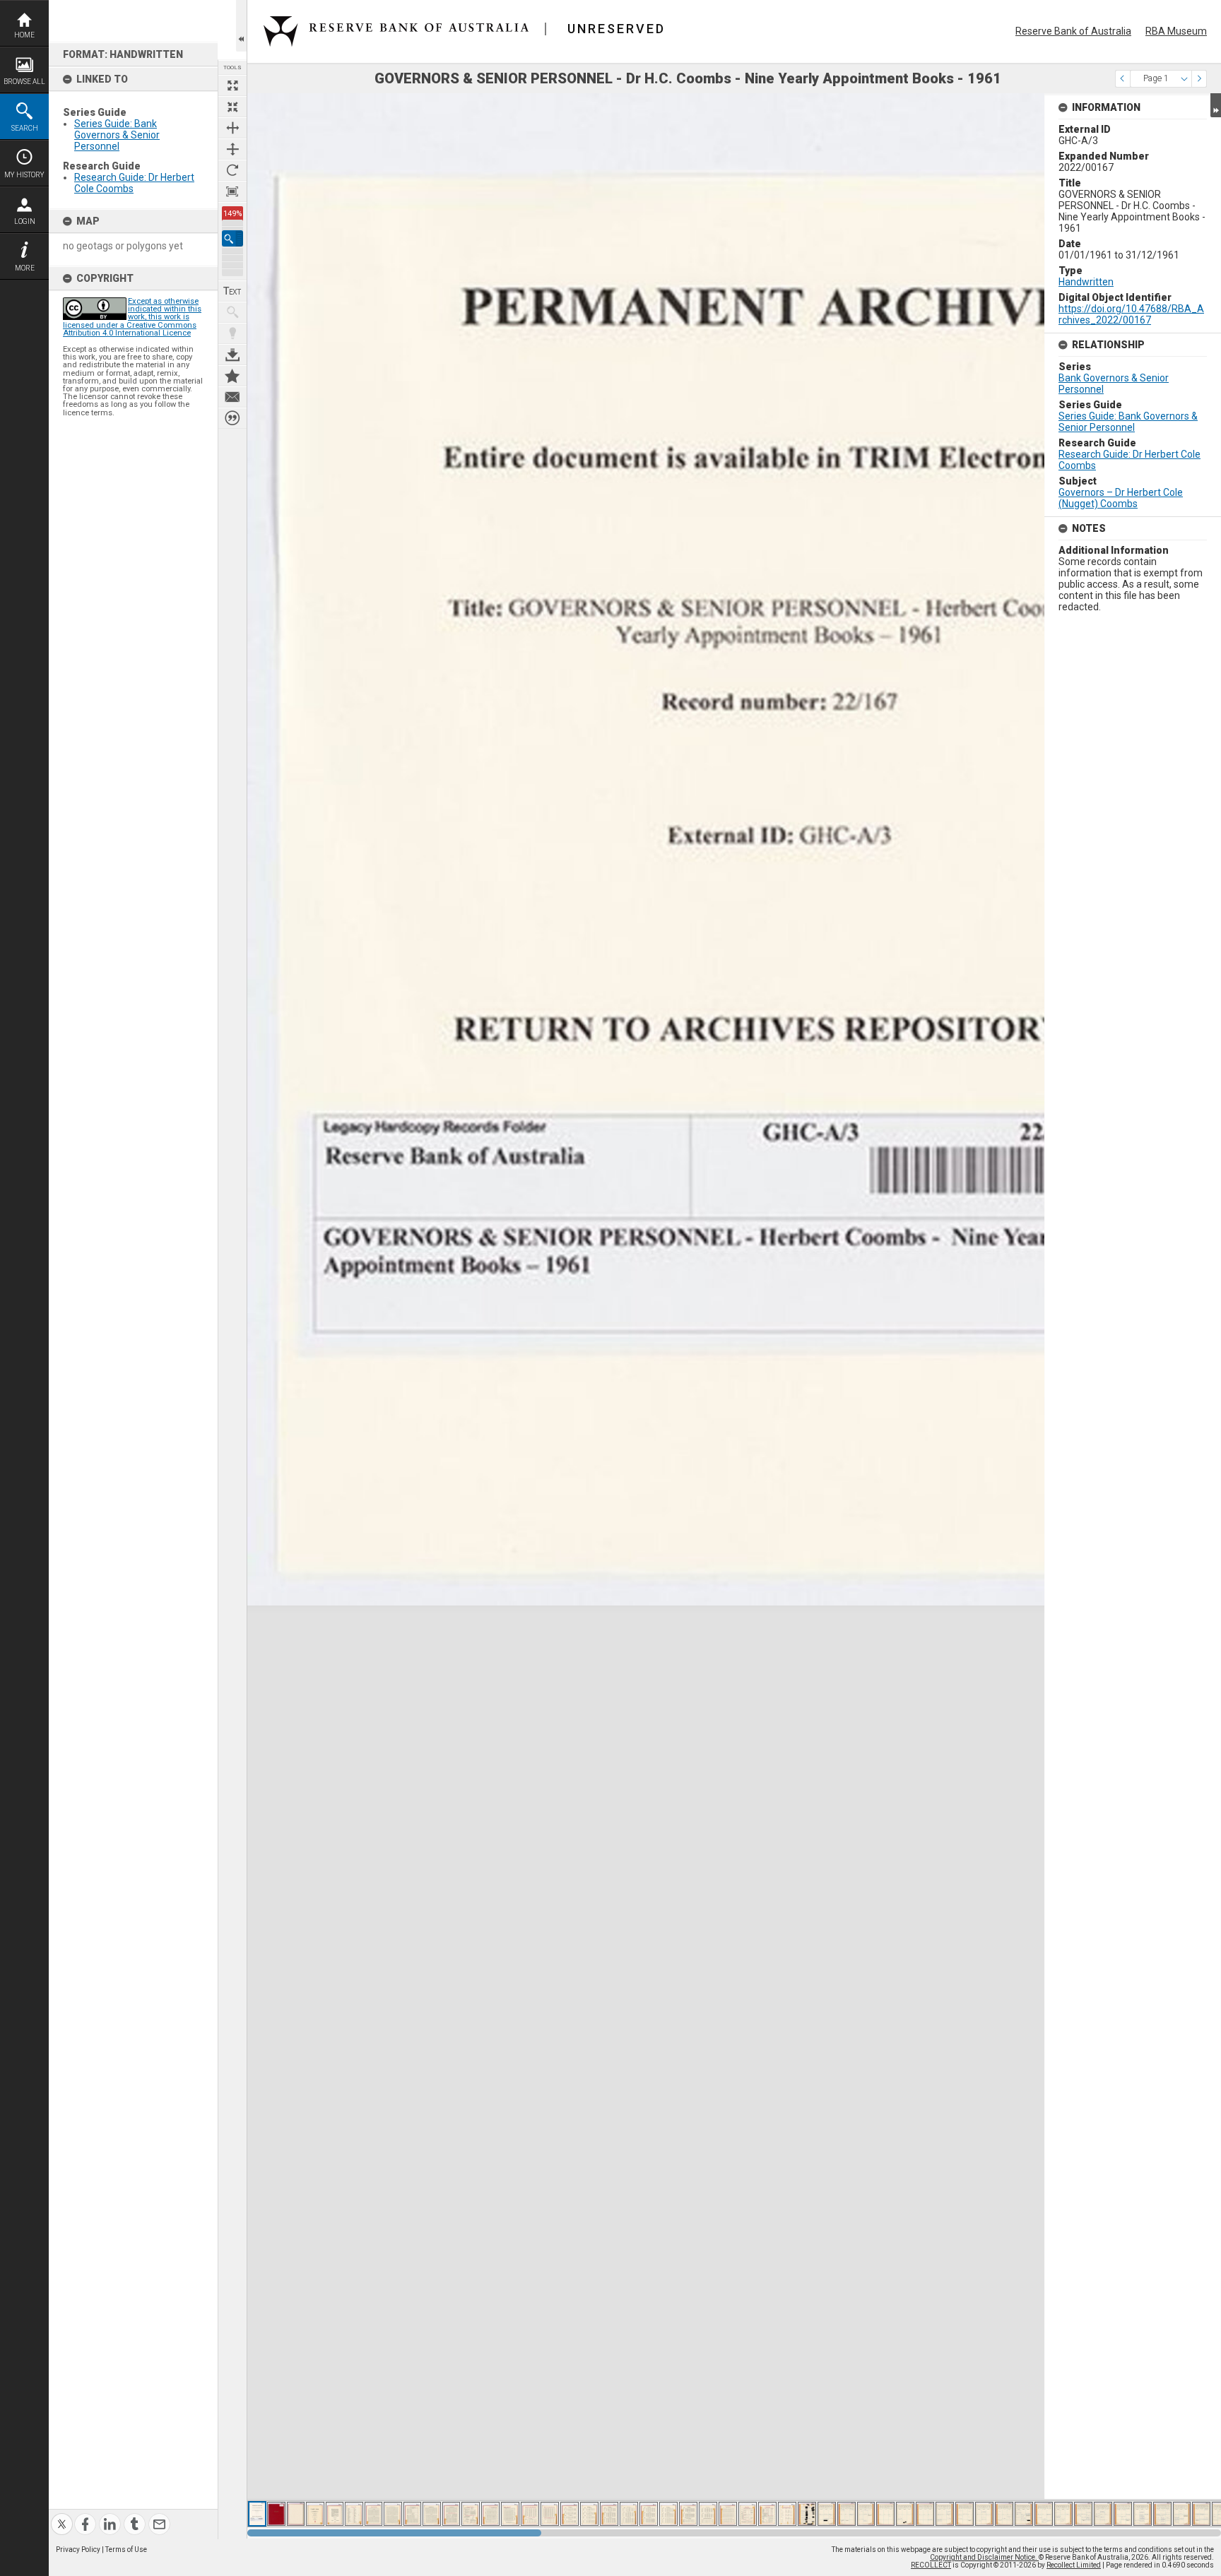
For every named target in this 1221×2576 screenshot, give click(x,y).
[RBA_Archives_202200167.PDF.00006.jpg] (354, 2514)
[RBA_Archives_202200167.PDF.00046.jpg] (1143, 2514)
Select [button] (1184, 79)
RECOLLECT (931, 2565)
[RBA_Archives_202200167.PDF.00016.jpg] (550, 2514)
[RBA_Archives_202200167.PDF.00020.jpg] (629, 2514)
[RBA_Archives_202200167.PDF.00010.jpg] (432, 2514)
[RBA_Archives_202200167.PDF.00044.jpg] (1103, 2514)
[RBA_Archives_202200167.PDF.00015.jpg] (530, 2514)
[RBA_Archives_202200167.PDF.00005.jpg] (335, 2514)
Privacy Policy (78, 2550)
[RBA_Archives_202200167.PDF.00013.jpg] (490, 2514)
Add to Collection (232, 376)
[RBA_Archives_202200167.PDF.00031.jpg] (847, 2514)
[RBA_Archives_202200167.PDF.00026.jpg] (748, 2514)
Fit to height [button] (232, 149)
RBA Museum (1176, 31)
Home (24, 35)
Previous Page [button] (1123, 79)
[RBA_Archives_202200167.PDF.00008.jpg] (393, 2514)
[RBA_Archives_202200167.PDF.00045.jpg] (1123, 2514)
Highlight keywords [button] (232, 333)
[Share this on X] (62, 2516)
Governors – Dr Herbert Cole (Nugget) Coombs (1121, 498)
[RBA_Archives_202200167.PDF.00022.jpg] (668, 2514)
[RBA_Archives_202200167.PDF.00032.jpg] (866, 2514)
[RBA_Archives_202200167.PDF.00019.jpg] (609, 2514)
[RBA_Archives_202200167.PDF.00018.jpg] (589, 2514)
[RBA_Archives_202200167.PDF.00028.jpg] (787, 2514)
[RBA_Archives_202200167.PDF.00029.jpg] (807, 2514)
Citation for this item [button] (232, 418)
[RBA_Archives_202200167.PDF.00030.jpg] (827, 2514)
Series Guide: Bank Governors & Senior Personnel (117, 135)
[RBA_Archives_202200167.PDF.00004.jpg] (315, 2514)
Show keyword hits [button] (232, 312)
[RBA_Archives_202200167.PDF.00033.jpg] (885, 2514)
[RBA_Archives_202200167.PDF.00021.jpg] (649, 2514)
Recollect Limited (1074, 2565)
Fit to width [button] (232, 128)
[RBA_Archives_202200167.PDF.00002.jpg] (276, 2514)
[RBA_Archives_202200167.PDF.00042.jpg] (1063, 2514)
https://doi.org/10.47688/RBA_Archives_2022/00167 (1131, 314)
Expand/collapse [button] (1216, 105)
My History (24, 175)
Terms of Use (126, 2550)
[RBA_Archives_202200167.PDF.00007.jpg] (373, 2514)
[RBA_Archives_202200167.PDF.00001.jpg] (257, 2514)
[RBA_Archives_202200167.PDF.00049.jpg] (1201, 2514)
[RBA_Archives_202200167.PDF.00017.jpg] (570, 2514)
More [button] (25, 268)
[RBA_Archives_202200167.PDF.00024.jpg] (708, 2514)
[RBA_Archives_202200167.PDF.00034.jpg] (905, 2514)
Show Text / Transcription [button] (232, 291)
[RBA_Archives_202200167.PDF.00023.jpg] (688, 2514)
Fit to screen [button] (232, 107)
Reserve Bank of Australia (1073, 31)
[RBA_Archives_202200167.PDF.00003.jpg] (296, 2514)
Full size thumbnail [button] (232, 85)
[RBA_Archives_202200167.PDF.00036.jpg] (945, 2514)
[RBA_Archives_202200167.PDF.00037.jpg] (965, 2514)
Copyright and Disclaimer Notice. (984, 2557)
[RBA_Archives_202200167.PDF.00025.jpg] (728, 2514)
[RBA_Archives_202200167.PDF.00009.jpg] (412, 2514)
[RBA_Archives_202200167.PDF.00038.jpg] (984, 2514)
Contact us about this (232, 397)
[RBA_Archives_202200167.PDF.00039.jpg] (1004, 2514)
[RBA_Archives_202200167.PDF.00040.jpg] (1024, 2514)
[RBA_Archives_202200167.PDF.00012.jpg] (471, 2514)
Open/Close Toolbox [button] (241, 26)
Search (25, 128)
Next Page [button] (1199, 79)
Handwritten (1086, 282)
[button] (232, 238)
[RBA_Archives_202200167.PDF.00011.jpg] (451, 2514)
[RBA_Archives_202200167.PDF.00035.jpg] (925, 2514)
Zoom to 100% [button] (232, 191)
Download (232, 355)
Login (25, 221)
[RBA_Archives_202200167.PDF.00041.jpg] (1044, 2514)
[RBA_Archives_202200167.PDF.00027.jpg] (767, 2514)
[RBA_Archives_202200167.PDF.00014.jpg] (510, 2514)
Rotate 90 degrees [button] (232, 170)
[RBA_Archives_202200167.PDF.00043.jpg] (1083, 2514)
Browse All (24, 82)
